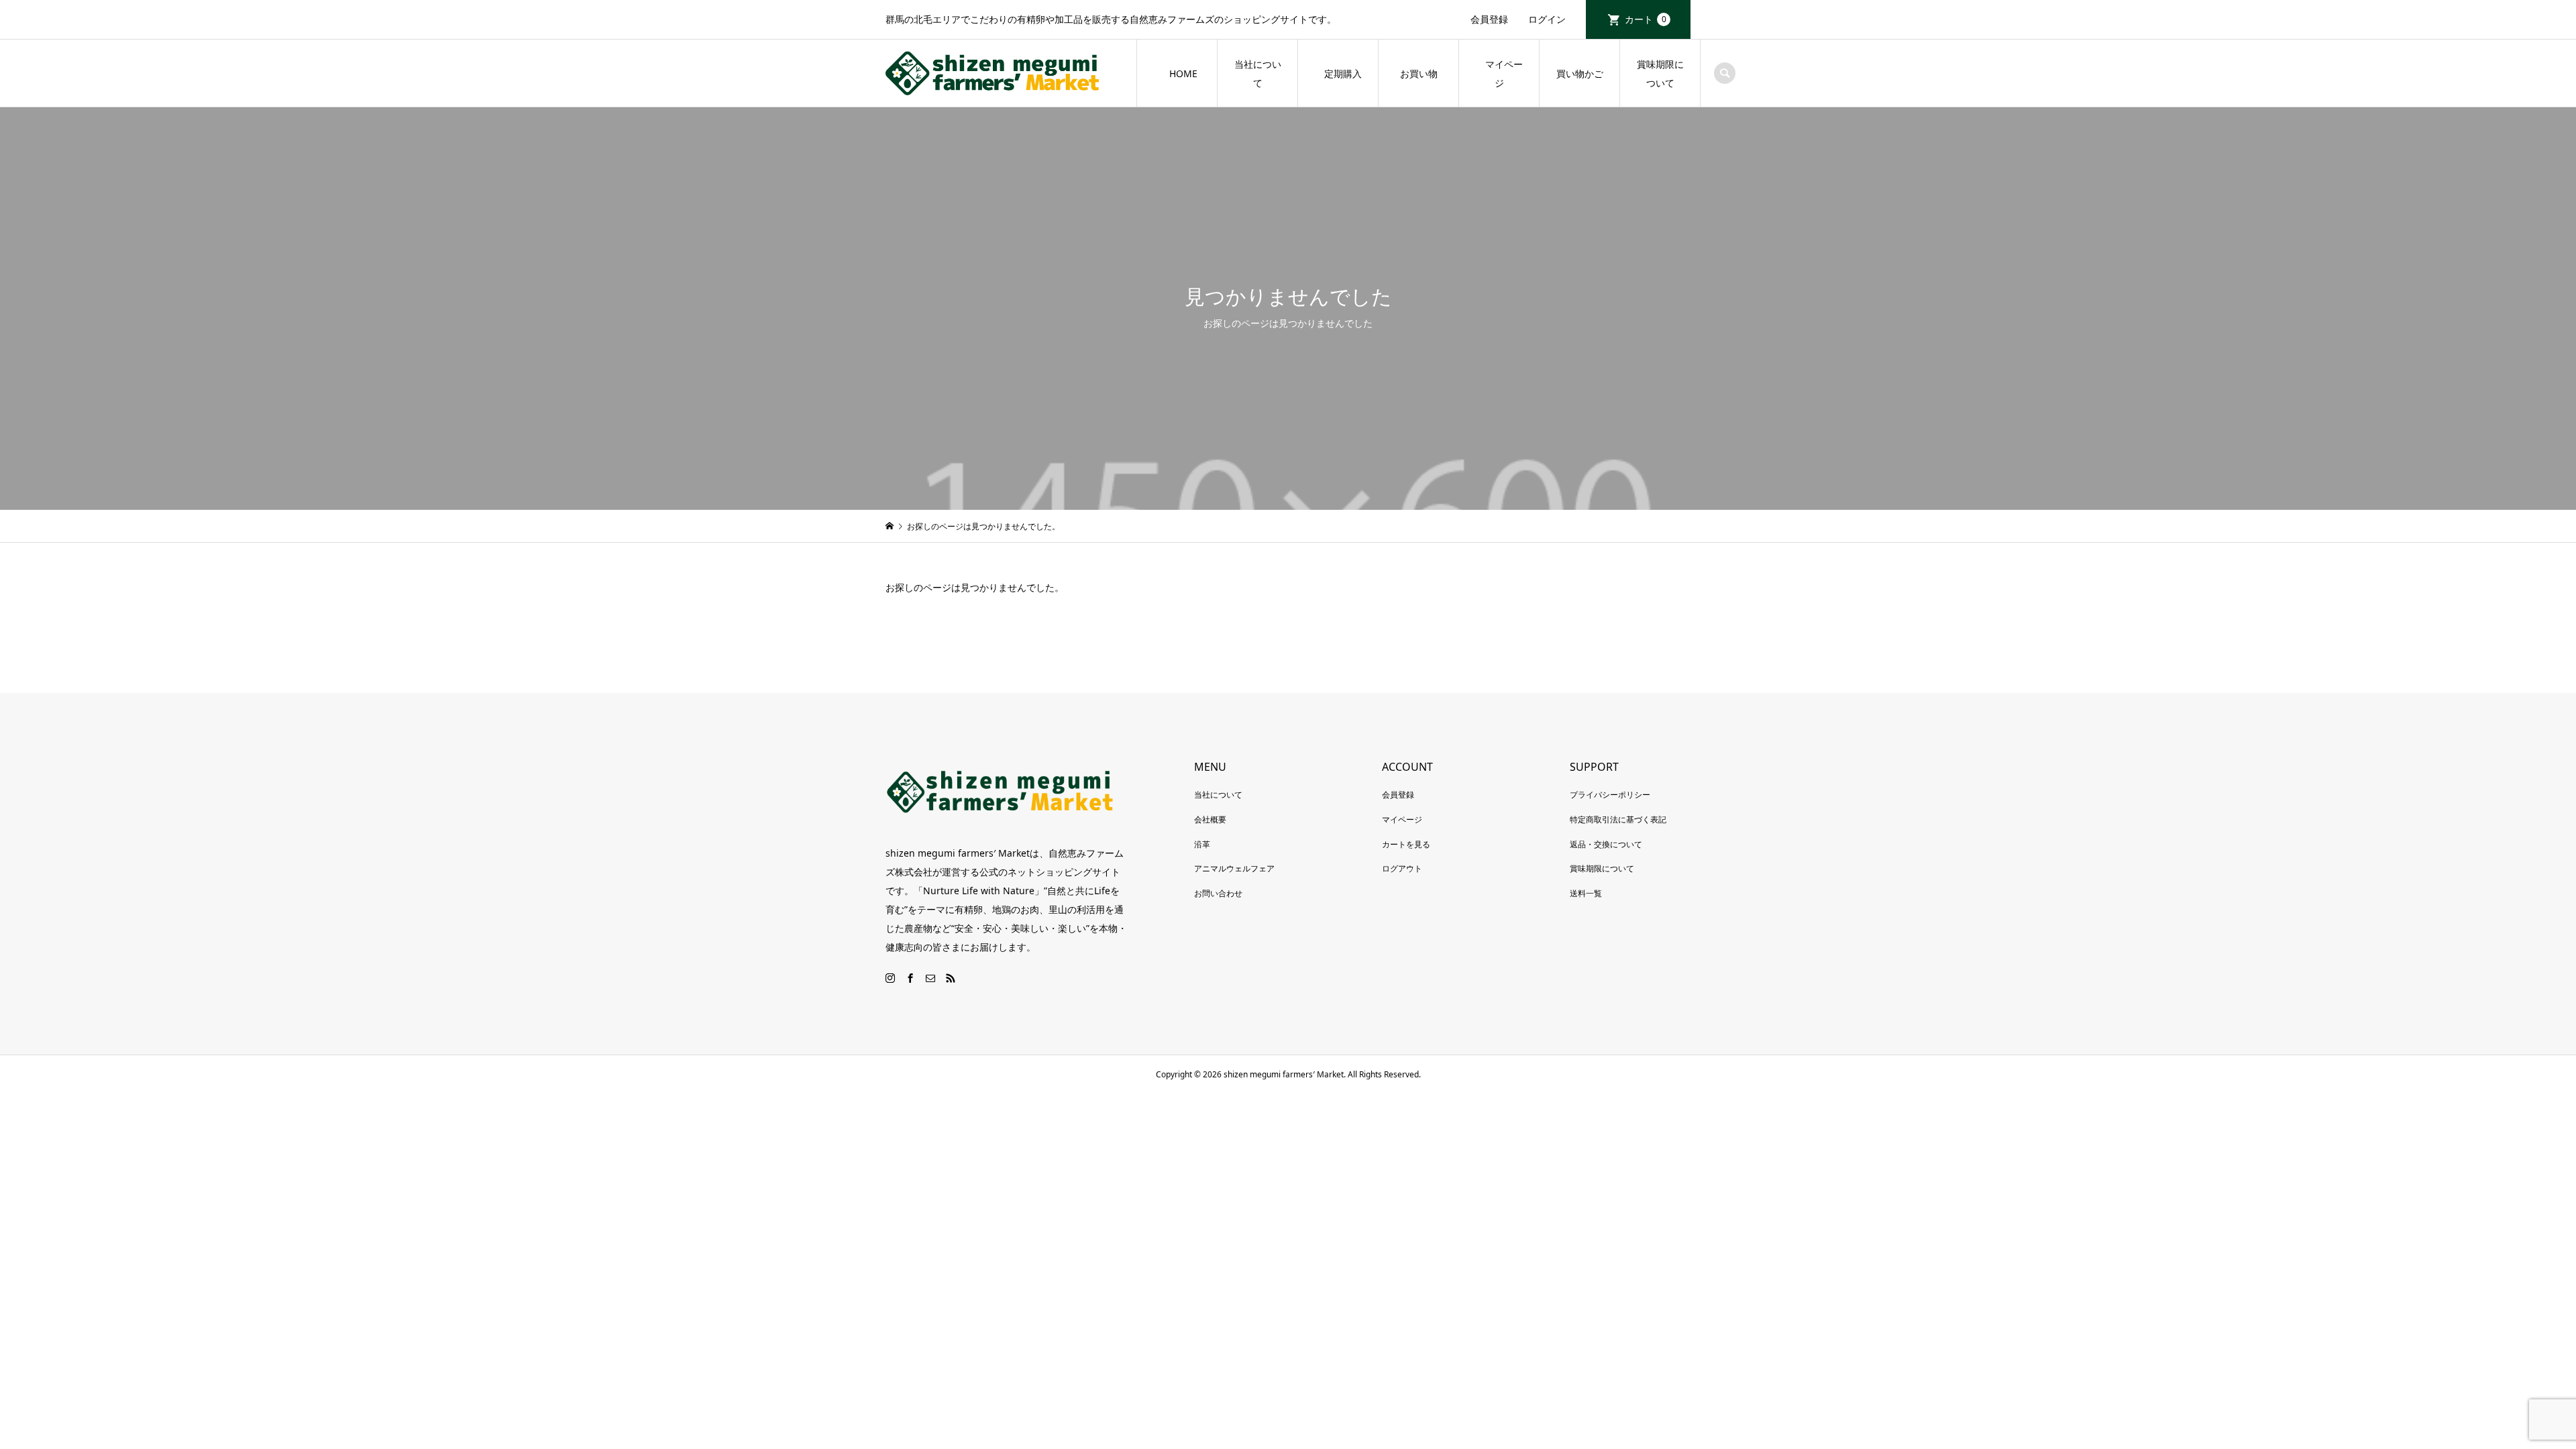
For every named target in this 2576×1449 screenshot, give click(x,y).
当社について (1258, 73)
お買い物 (1419, 73)
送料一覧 (1586, 893)
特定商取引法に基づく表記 (1618, 819)
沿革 (1202, 844)
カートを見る (1406, 844)
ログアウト (1402, 868)
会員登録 (1489, 19)
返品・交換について (1606, 844)
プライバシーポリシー (1610, 795)
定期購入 (1343, 73)
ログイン (1547, 19)
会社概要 (1210, 819)
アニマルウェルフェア (1234, 868)
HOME (1183, 73)
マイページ (1499, 73)
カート (1646, 19)
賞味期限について (1660, 73)
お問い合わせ (1218, 893)
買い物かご (1580, 73)
